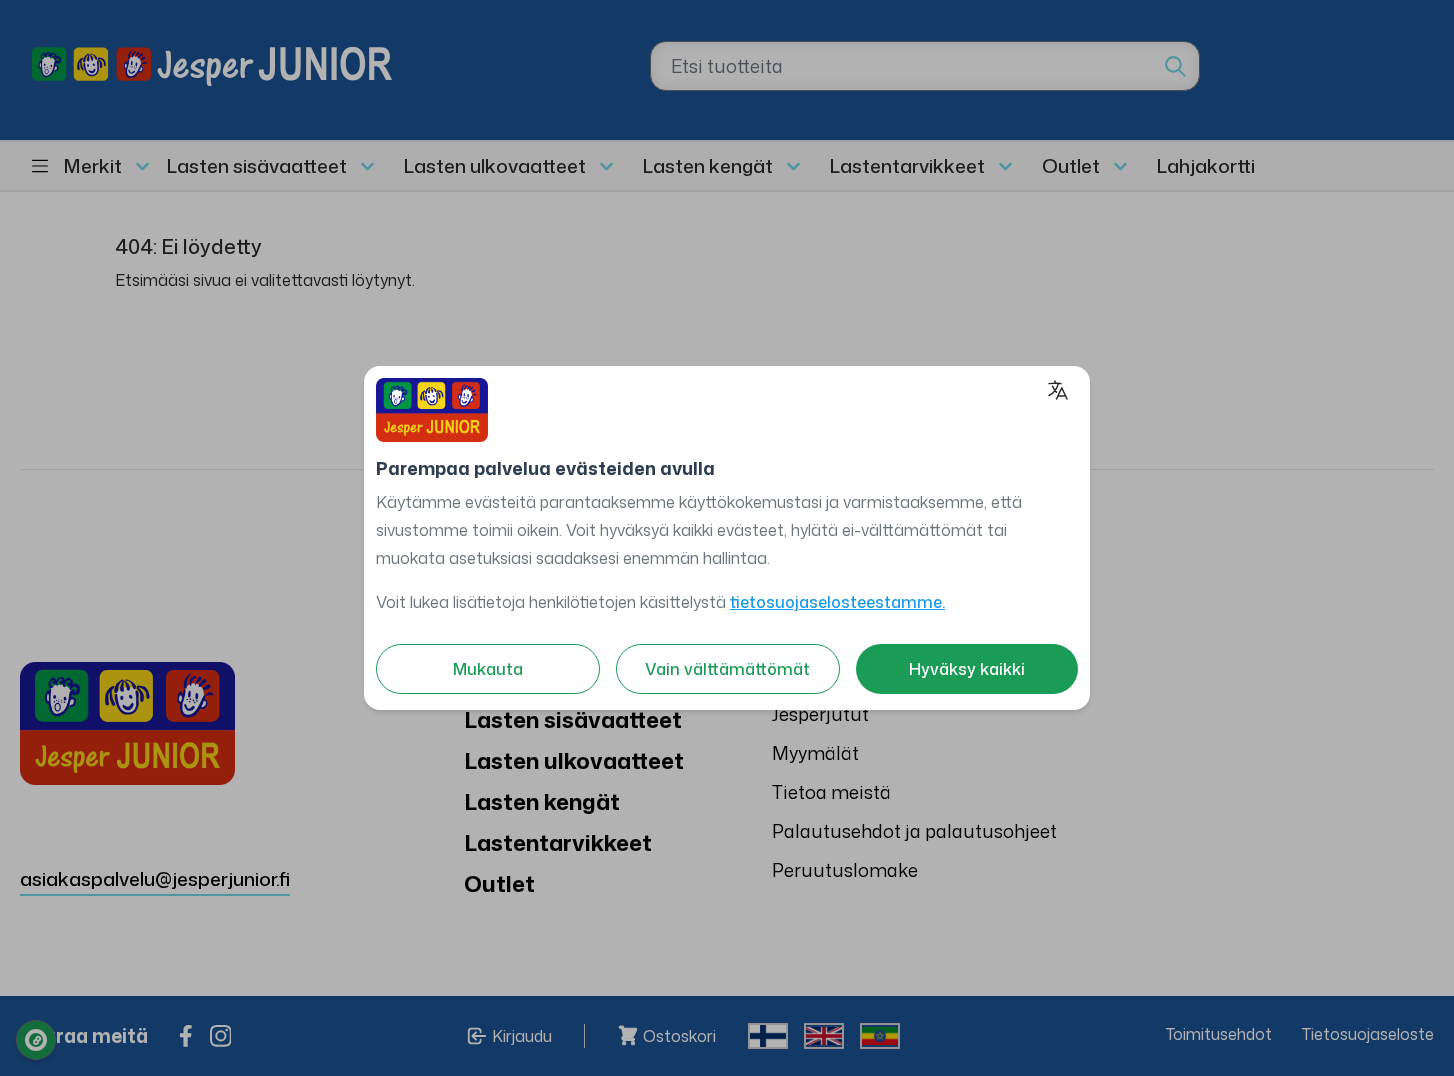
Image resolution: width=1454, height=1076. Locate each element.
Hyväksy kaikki (967, 669)
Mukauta (488, 669)
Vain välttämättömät (727, 669)
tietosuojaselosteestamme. (837, 602)
